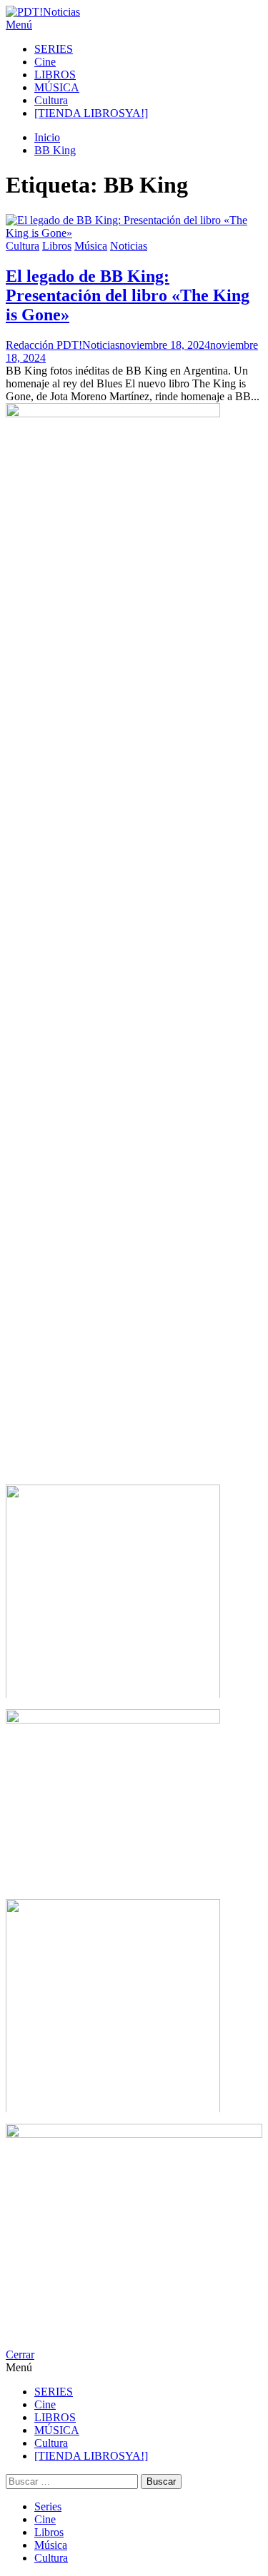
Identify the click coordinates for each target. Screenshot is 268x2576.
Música (91, 246)
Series (48, 2506)
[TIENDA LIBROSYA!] (91, 113)
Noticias (129, 246)
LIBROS (55, 75)
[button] (134, 25)
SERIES (54, 49)
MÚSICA (57, 87)
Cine (45, 62)
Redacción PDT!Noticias (63, 345)
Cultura (51, 100)
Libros (57, 246)
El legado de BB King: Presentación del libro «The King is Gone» (128, 295)
